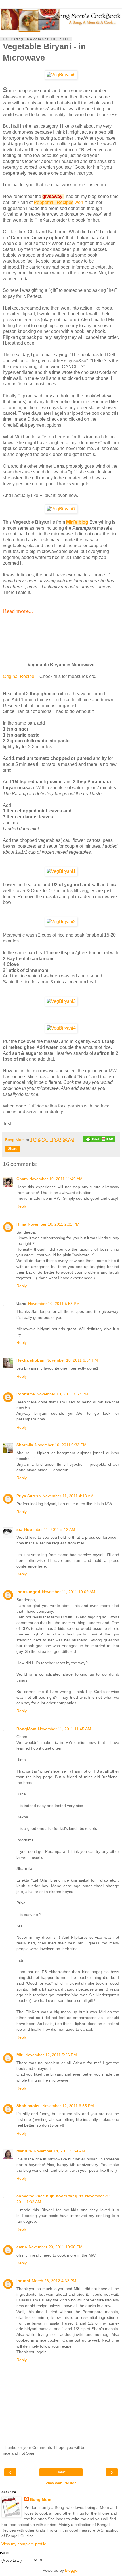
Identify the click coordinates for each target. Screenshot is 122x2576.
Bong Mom (41, 2499)
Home (61, 2472)
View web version (61, 2483)
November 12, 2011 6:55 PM (68, 2106)
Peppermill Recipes (54, 202)
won (79, 202)
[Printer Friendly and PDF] (99, 1140)
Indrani (23, 2281)
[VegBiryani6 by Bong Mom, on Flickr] (61, 75)
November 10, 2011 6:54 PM (72, 1360)
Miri (20, 2055)
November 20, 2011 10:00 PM (56, 2247)
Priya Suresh (29, 1496)
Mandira (24, 2151)
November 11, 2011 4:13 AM (68, 1496)
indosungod (28, 1592)
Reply (22, 1206)
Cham (22, 1179)
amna (22, 2247)
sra (19, 1529)
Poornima (26, 1394)
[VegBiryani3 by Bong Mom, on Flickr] (61, 1001)
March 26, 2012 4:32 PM (54, 2281)
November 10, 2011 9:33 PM (61, 1445)
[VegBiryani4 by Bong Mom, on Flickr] (61, 1028)
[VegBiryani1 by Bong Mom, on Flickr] (61, 871)
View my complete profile (24, 2544)
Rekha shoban (30, 1360)
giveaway (53, 196)
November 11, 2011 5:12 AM (50, 1529)
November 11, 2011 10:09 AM (69, 1592)
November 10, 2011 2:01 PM (54, 1224)
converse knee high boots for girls (50, 2196)
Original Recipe (19, 676)
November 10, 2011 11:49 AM (56, 1179)
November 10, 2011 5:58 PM (54, 1304)
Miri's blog (77, 522)
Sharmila (25, 1445)
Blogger (72, 2570)
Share (13, 1149)
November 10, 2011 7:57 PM (62, 1394)
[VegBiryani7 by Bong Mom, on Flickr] (61, 509)
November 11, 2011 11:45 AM (65, 1729)
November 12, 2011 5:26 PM (51, 2055)
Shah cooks (29, 2106)
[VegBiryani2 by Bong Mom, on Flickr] (61, 922)
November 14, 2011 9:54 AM (59, 2151)
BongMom (26, 1729)
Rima (21, 1224)
